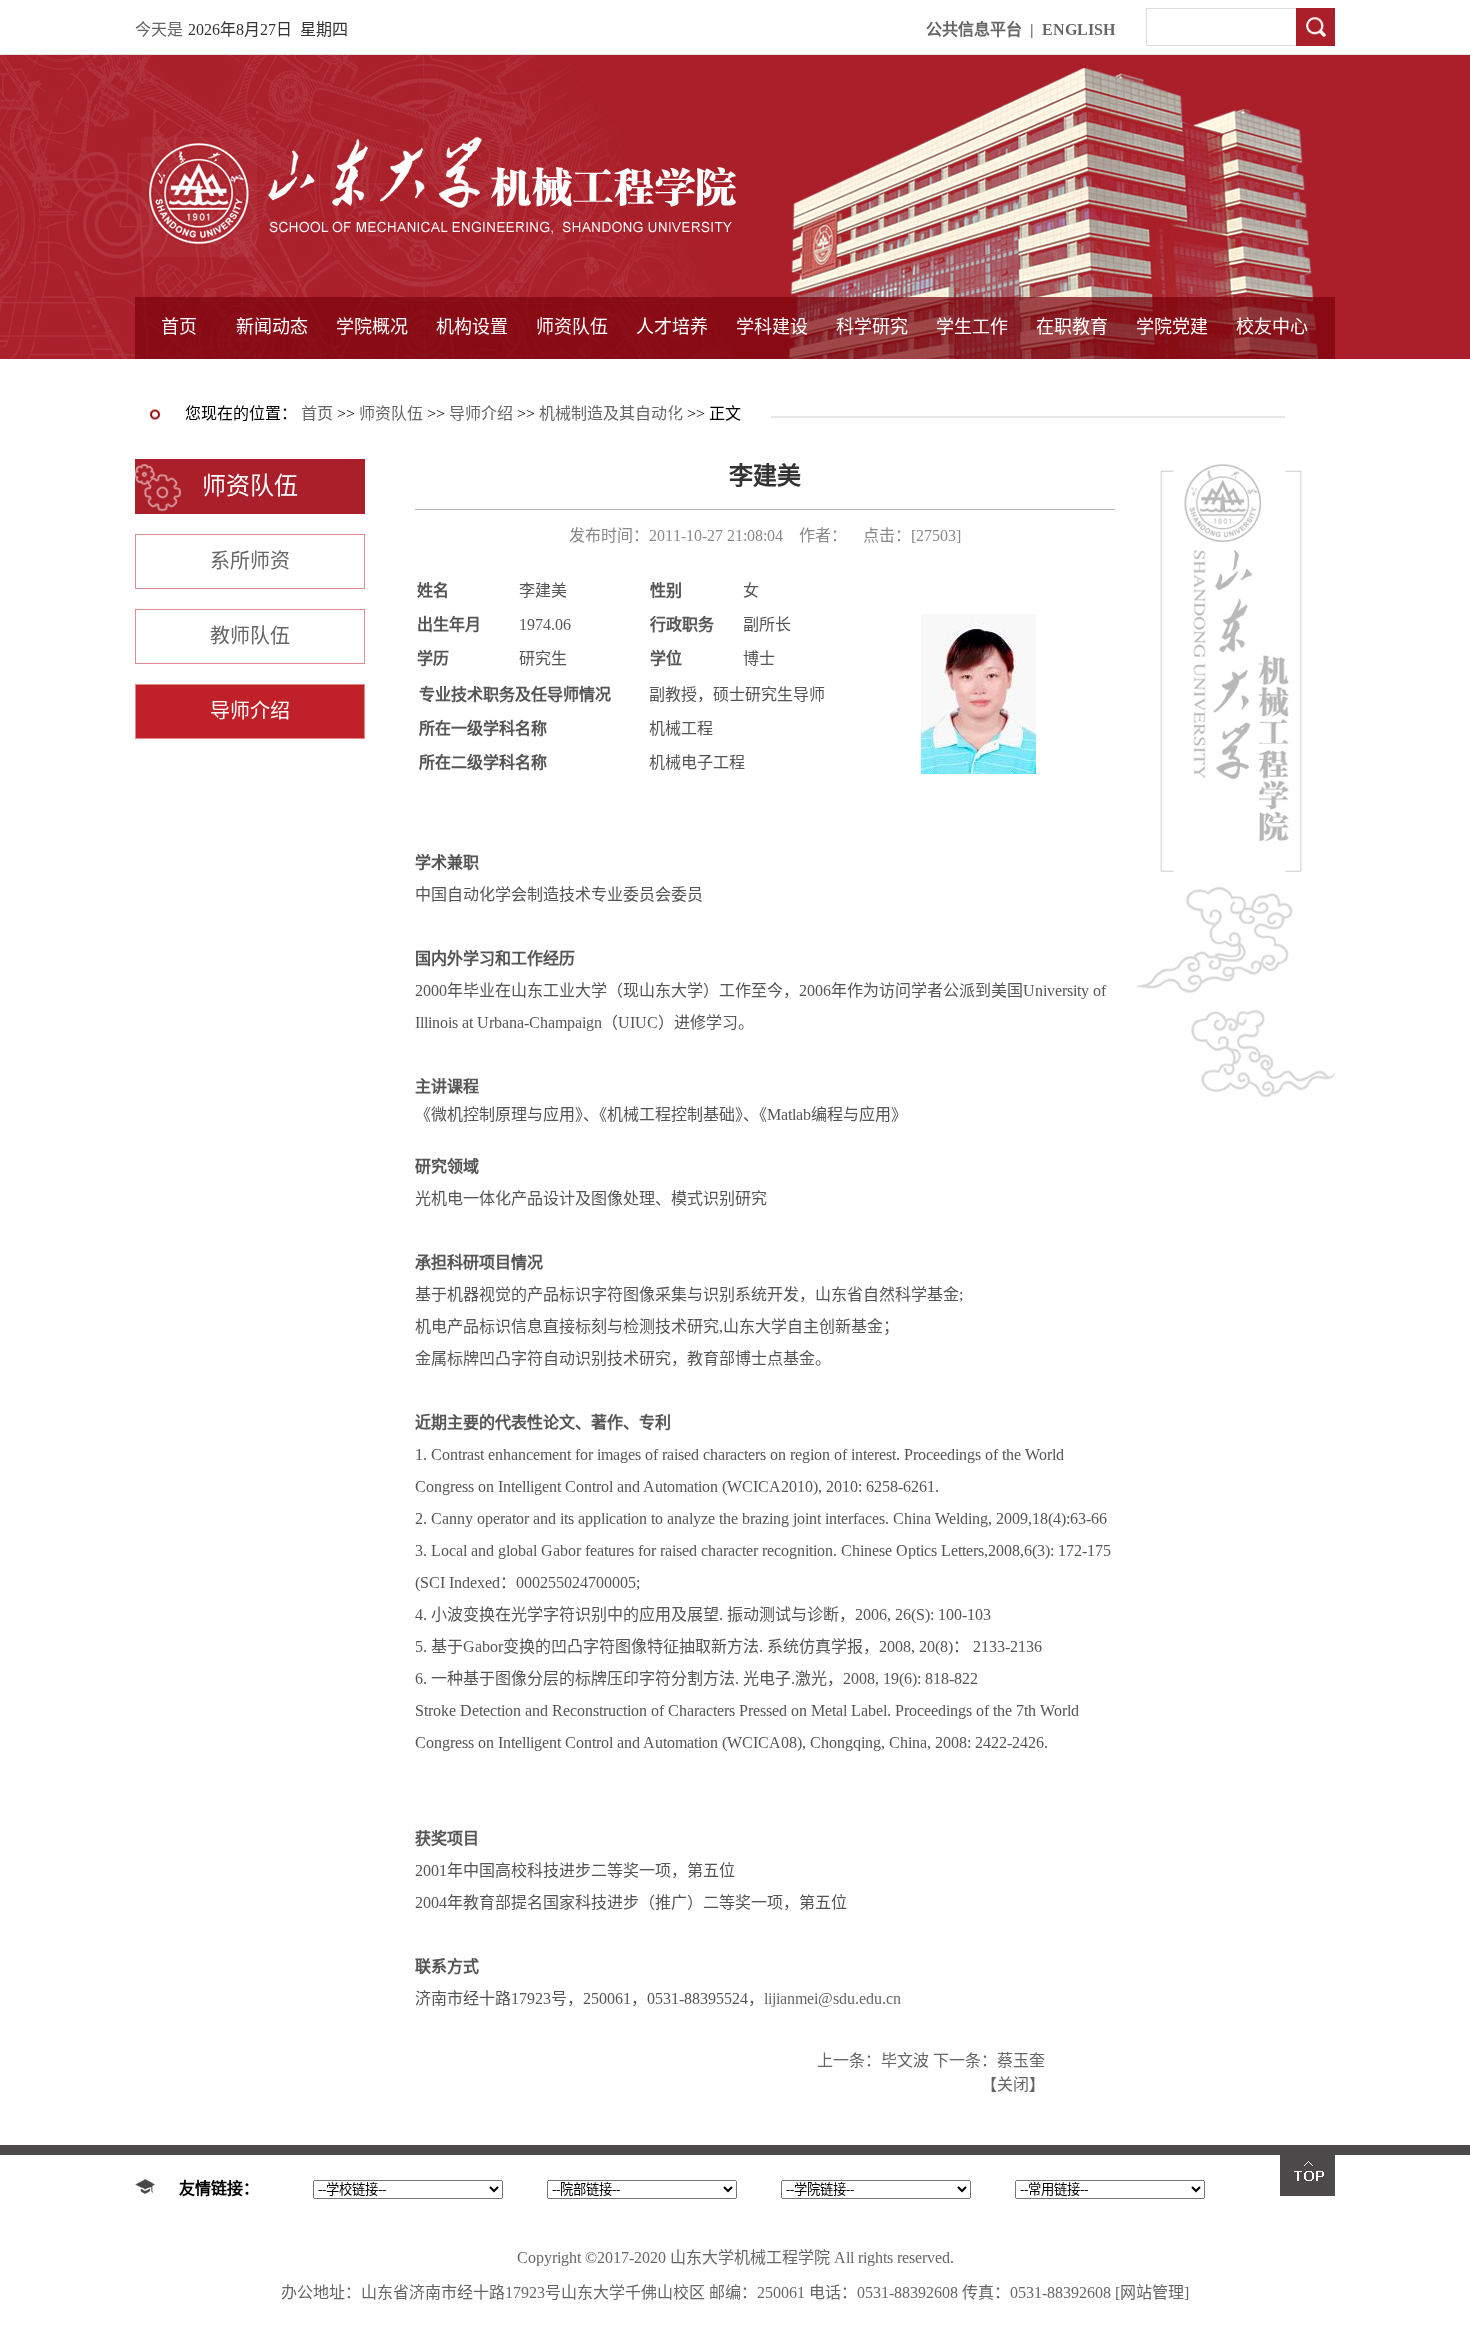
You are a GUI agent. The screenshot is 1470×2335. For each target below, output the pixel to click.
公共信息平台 (974, 29)
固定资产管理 (872, 377)
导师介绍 (572, 377)
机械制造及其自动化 (611, 413)
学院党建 (1172, 327)
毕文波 (905, 2060)
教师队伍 (250, 636)
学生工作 (972, 327)
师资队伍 (572, 327)
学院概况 (372, 327)
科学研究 (872, 327)
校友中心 (1272, 327)
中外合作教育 (1072, 377)
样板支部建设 (1172, 377)
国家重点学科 (772, 377)
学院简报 (272, 377)
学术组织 (472, 377)
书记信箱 (372, 377)
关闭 (1013, 2084)
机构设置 (472, 327)
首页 (179, 327)
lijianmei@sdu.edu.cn (832, 1998)
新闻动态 (272, 327)
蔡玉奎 (1021, 2060)
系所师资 (250, 561)
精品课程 (672, 377)
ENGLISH (1078, 29)
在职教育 (1072, 327)
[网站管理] (1152, 2292)
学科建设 (772, 327)
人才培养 (672, 327)
